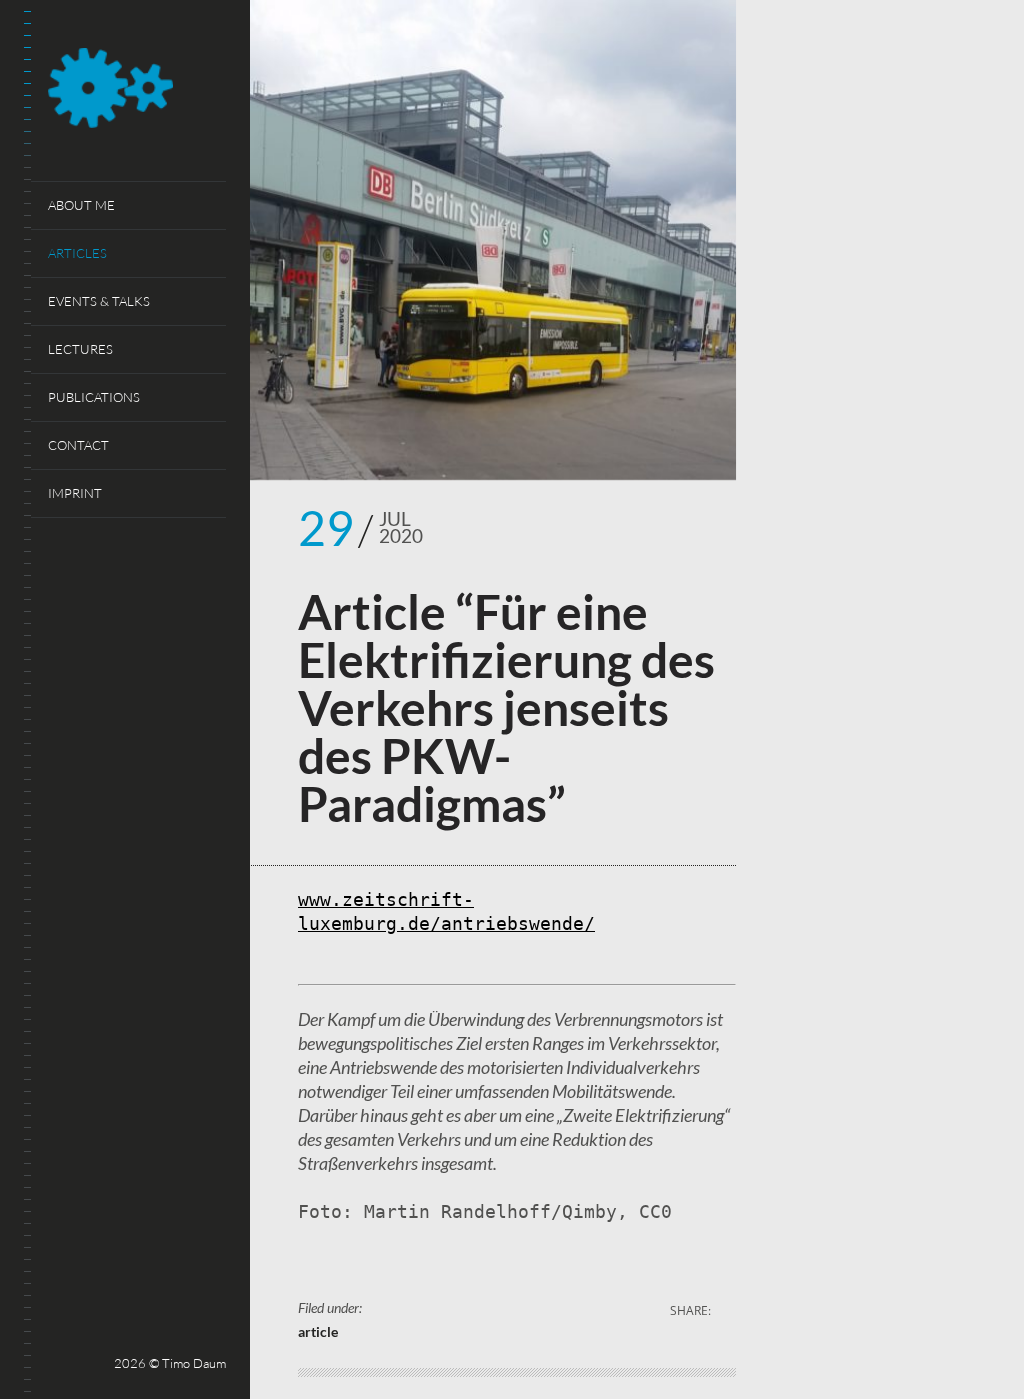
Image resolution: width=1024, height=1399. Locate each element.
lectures (80, 349)
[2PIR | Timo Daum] (137, 91)
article (318, 1331)
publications (94, 397)
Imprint (75, 493)
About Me (81, 205)
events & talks (99, 301)
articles (77, 253)
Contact (78, 445)
